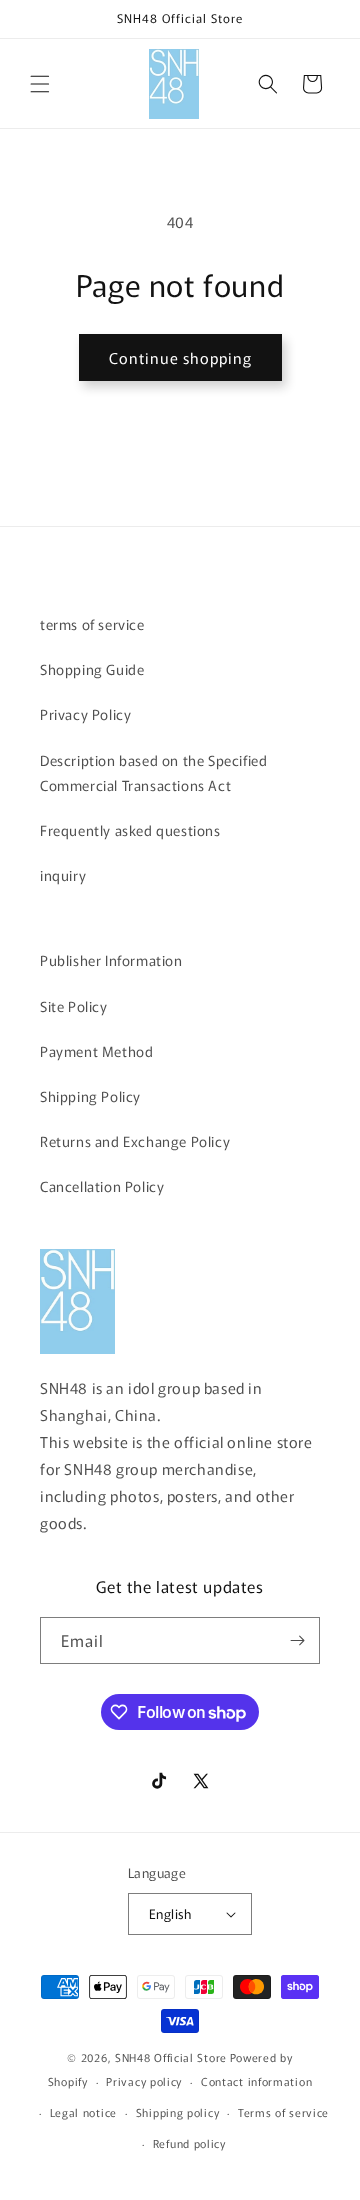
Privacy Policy (85, 714)
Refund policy (189, 2143)
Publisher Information (111, 960)
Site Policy (74, 1006)
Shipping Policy (90, 1096)
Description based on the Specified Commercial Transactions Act (153, 772)
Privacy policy (144, 2081)
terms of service (92, 624)
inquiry (63, 875)
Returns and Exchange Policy (135, 1141)
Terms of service (283, 2112)
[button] (40, 84)
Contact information (256, 2081)
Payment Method (96, 1051)
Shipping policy (178, 2112)
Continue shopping (180, 357)
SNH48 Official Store (171, 2057)
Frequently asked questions (130, 830)
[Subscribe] (297, 1640)
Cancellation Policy (102, 1186)
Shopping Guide (92, 669)
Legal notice (83, 2112)
